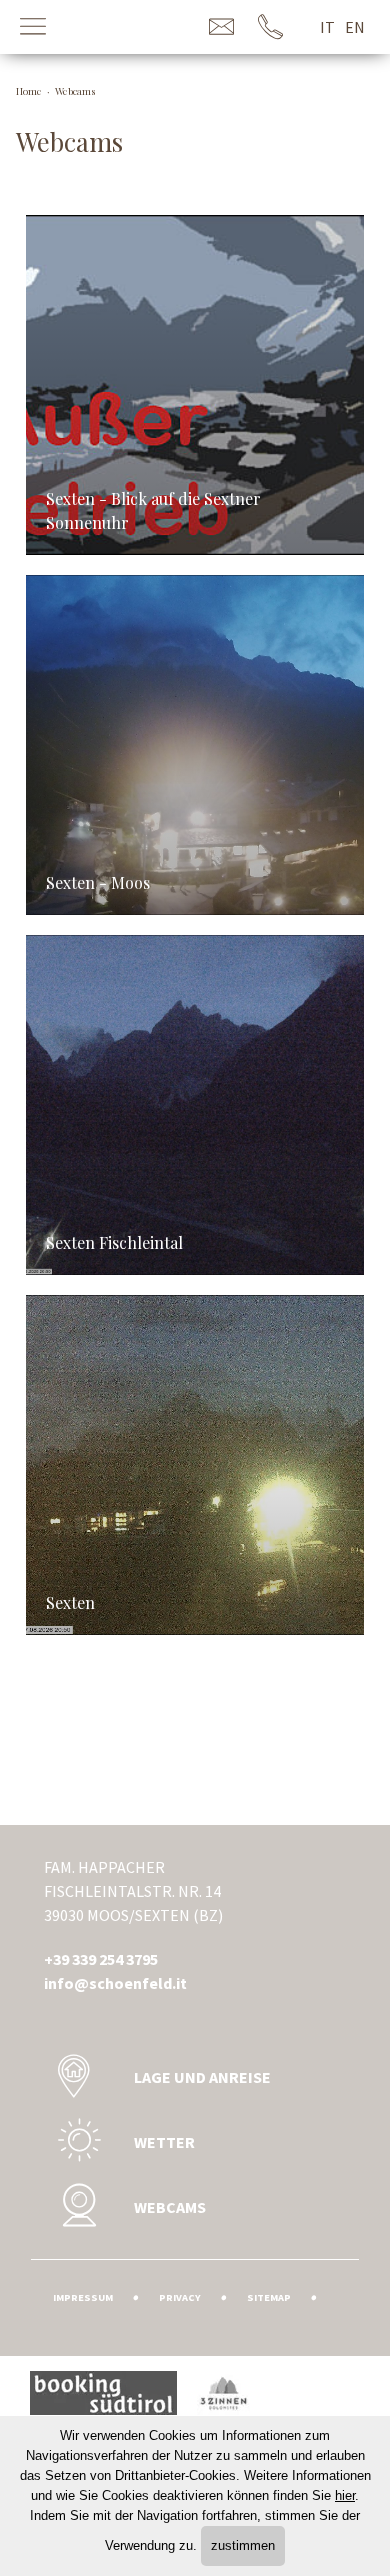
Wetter (164, 2142)
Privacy (180, 2297)
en (355, 27)
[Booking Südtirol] (113, 2396)
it (327, 27)
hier (345, 2495)
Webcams (170, 2207)
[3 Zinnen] (233, 2396)
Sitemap (269, 2297)
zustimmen (243, 2545)
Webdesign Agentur (195, 2322)
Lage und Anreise (202, 2077)
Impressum (83, 2297)
